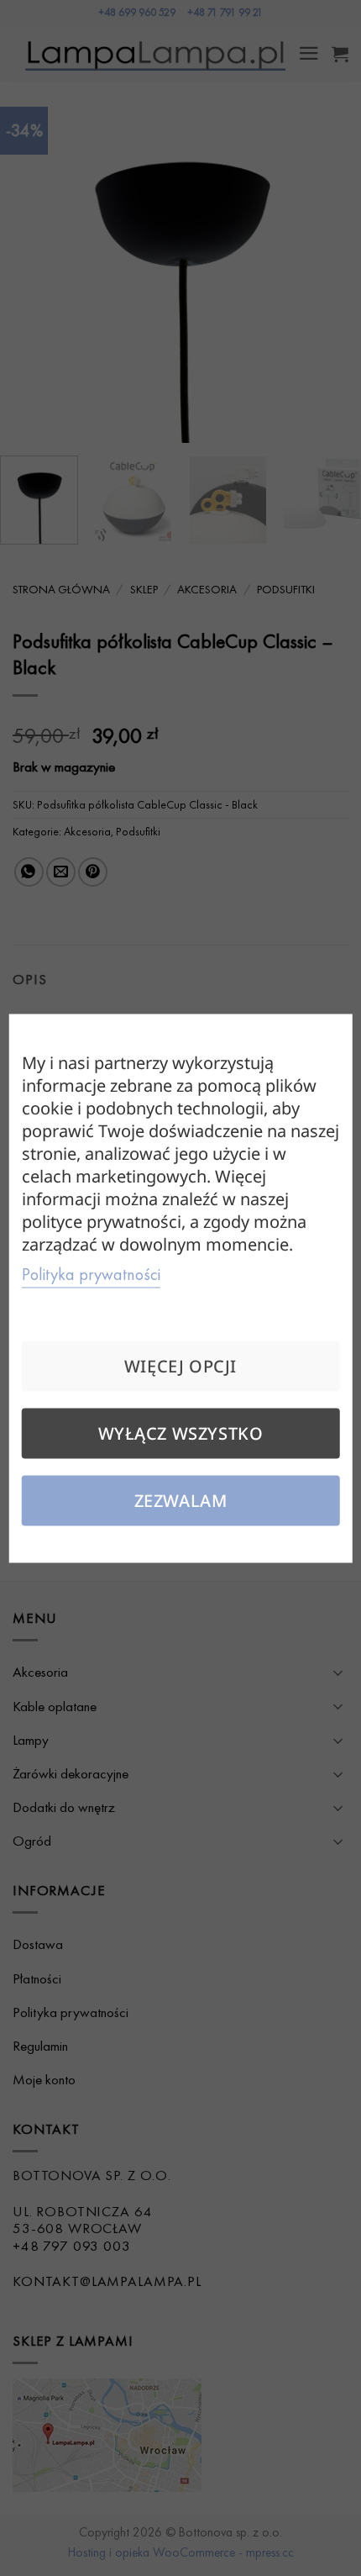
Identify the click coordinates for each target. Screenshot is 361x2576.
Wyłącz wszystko (181, 1433)
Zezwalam (181, 1500)
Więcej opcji (180, 1365)
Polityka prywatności (91, 1273)
